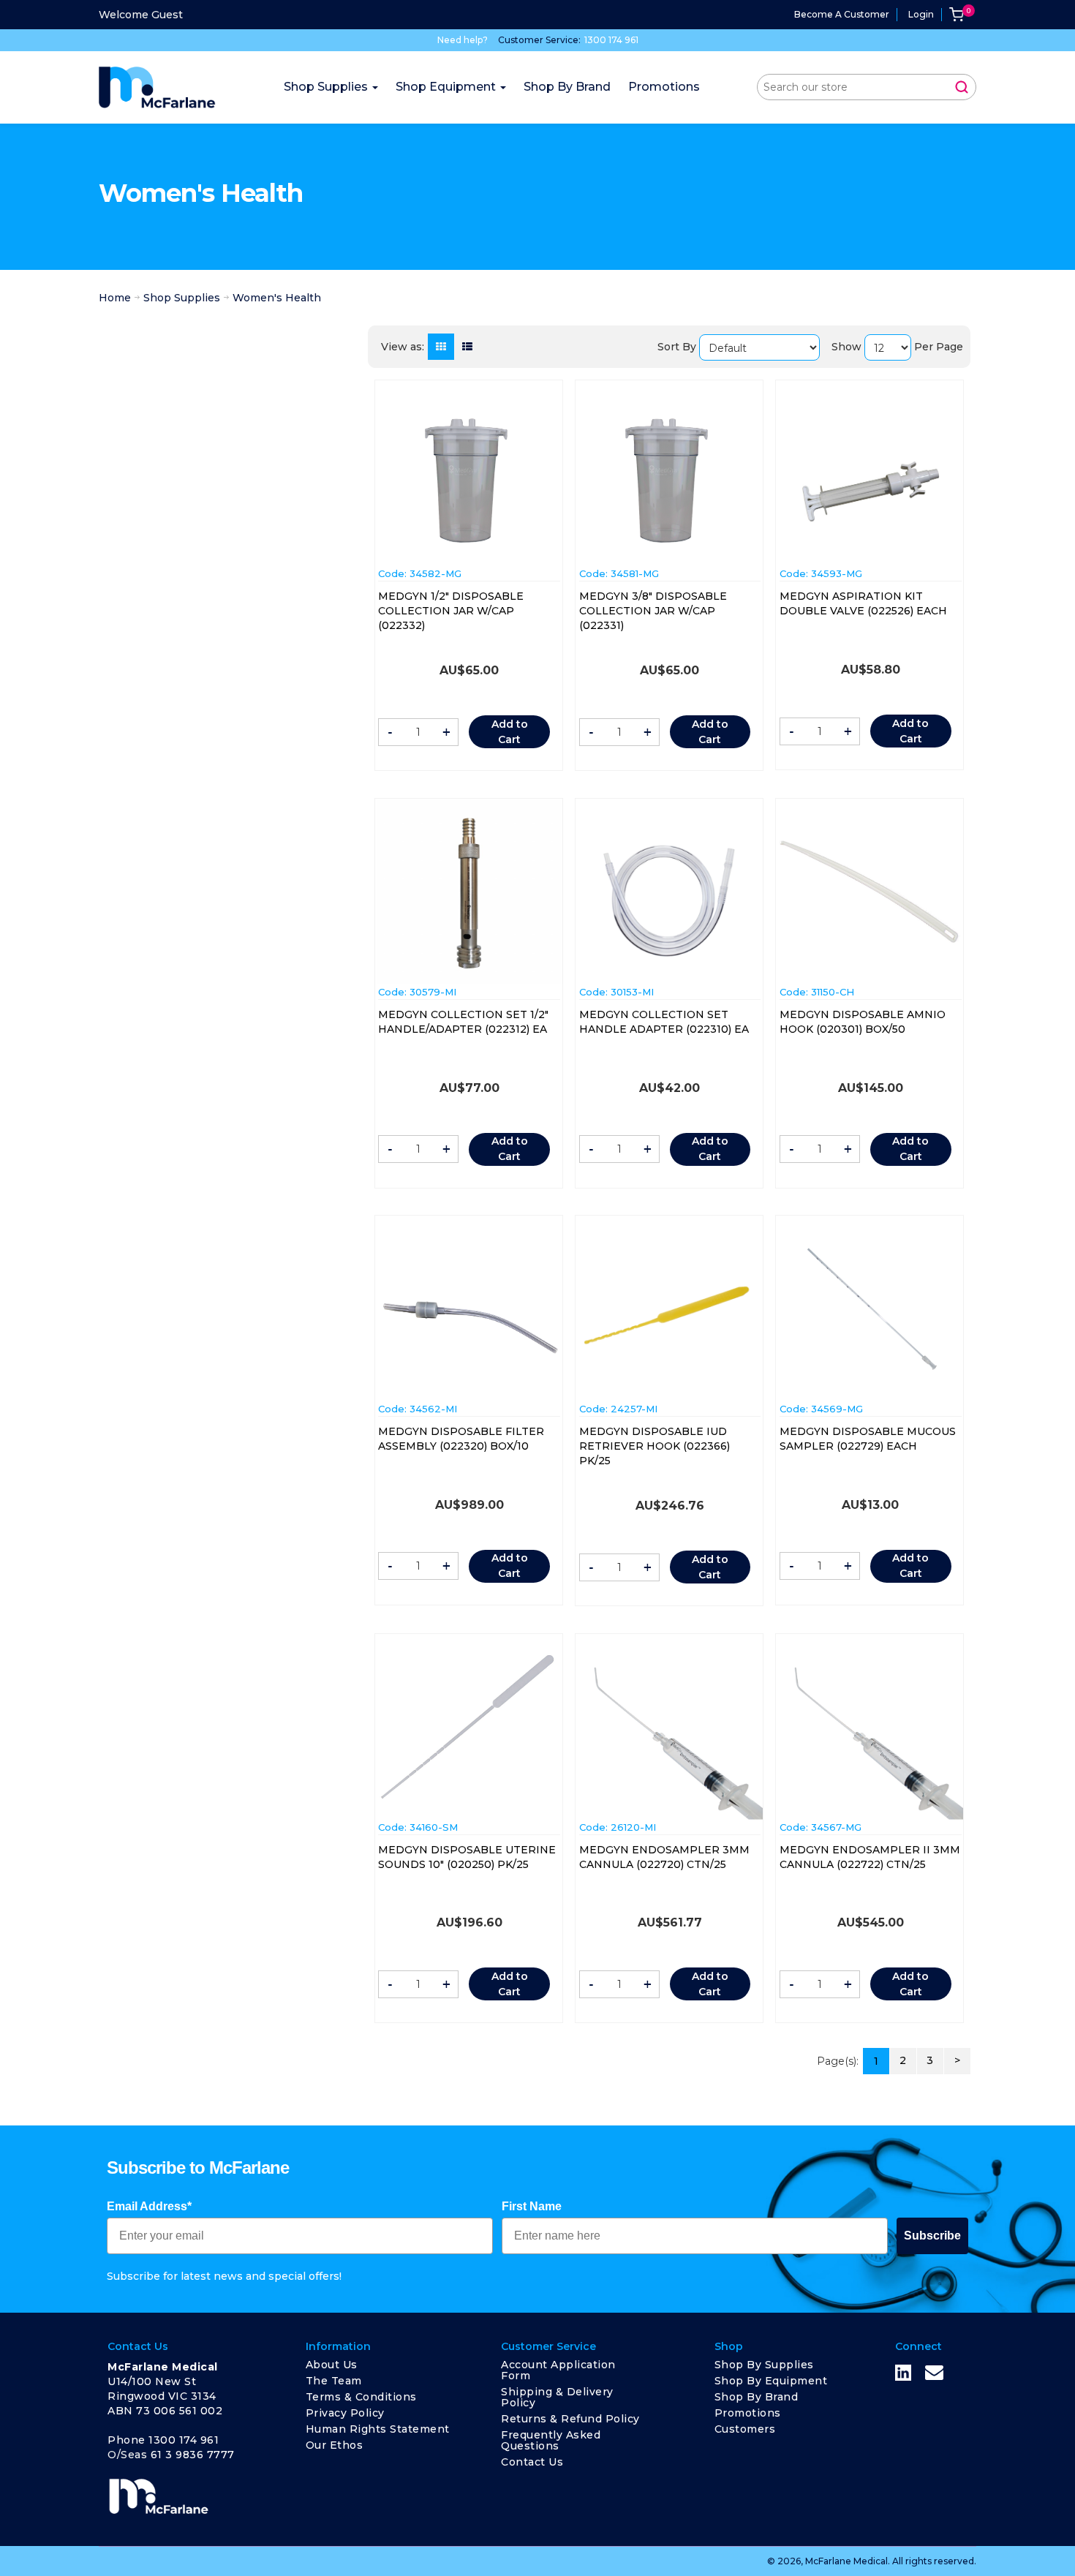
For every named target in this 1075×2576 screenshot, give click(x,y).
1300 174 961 (611, 40)
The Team (334, 2381)
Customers (745, 2429)
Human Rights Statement (378, 2429)
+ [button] (446, 732)
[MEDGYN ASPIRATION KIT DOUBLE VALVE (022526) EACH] (870, 484)
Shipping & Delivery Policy (557, 2397)
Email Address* (149, 2206)
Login (921, 14)
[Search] (962, 87)
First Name (532, 2206)
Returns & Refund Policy (570, 2419)
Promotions (748, 2413)
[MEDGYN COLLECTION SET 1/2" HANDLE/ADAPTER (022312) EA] (469, 892)
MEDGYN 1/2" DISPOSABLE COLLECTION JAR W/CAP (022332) (451, 611)
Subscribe (932, 2236)
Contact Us (532, 2462)
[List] (467, 347)
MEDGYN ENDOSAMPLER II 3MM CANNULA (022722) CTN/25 (870, 1857)
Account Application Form (558, 2370)
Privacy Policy (345, 2413)
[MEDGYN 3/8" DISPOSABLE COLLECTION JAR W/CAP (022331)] (670, 478)
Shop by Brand (757, 2397)
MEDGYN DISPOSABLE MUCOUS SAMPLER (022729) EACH (868, 1439)
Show (846, 347)
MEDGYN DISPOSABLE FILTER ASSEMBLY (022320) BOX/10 (461, 1439)
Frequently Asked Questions (551, 2440)
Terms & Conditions (361, 2397)
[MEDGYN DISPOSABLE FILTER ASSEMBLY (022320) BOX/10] (469, 1327)
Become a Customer (842, 14)
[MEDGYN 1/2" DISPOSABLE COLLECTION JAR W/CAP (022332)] (469, 478)
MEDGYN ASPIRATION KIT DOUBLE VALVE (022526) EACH (863, 603)
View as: (403, 347)
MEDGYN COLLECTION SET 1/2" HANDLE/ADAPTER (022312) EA (463, 1022)
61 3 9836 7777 (193, 2455)
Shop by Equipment (771, 2381)
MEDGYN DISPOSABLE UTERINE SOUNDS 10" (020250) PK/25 (467, 1857)
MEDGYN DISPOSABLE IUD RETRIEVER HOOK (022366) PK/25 (655, 1446)
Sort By (677, 347)
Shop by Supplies (764, 2365)
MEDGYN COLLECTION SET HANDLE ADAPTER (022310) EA (664, 1022)
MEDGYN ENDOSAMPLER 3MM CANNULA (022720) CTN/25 (664, 1857)
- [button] (390, 732)
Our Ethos (335, 2445)
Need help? (463, 40)
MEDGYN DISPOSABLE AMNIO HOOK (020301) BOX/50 (863, 1022)
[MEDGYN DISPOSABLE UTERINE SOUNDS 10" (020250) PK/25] (469, 1727)
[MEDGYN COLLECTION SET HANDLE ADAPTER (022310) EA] (670, 895)
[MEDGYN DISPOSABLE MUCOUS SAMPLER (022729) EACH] (870, 1308)
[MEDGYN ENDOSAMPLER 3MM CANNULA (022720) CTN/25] (670, 1735)
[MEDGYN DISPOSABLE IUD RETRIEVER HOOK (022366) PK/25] (670, 1317)
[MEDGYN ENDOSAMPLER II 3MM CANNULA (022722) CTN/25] (870, 1735)
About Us (332, 2365)
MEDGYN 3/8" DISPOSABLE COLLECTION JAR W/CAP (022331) (653, 611)
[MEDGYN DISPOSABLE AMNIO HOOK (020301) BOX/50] (870, 892)
